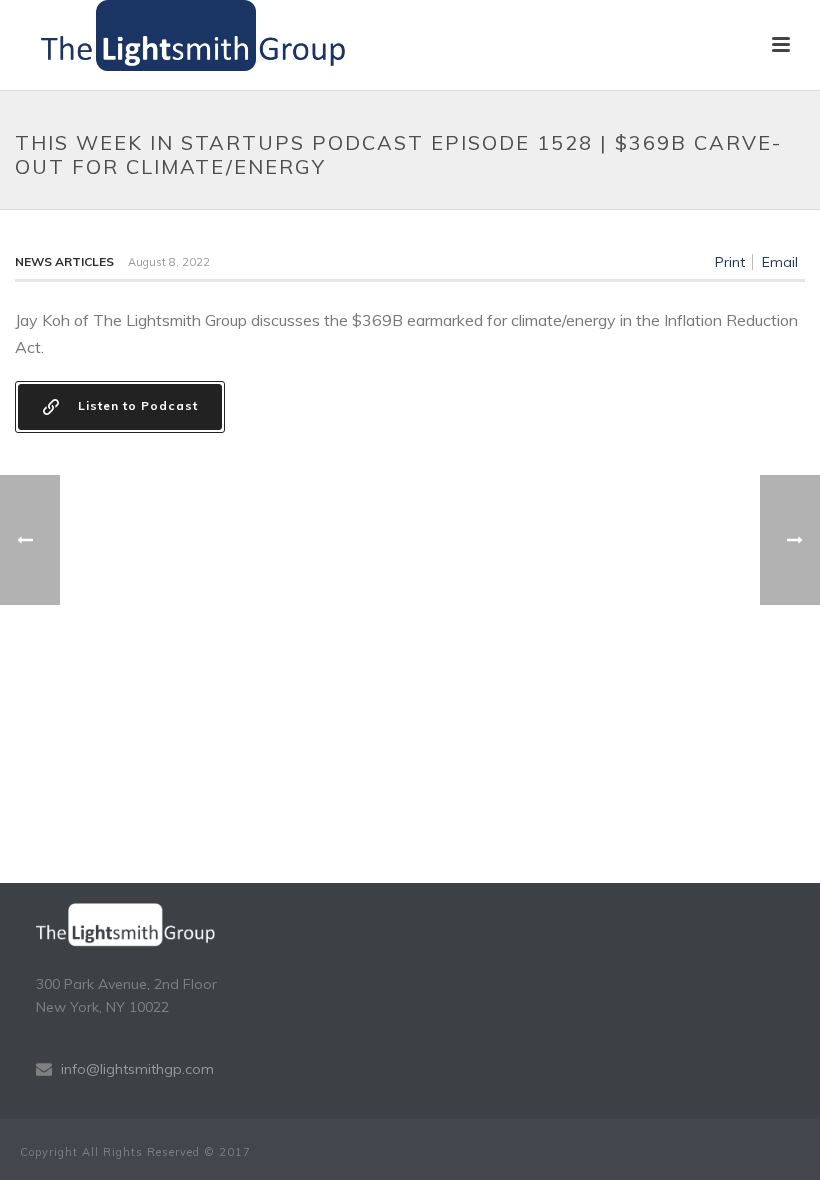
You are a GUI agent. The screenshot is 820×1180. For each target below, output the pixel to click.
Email (780, 262)
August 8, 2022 (169, 262)
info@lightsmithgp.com (137, 1069)
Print (730, 262)
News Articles (64, 261)
